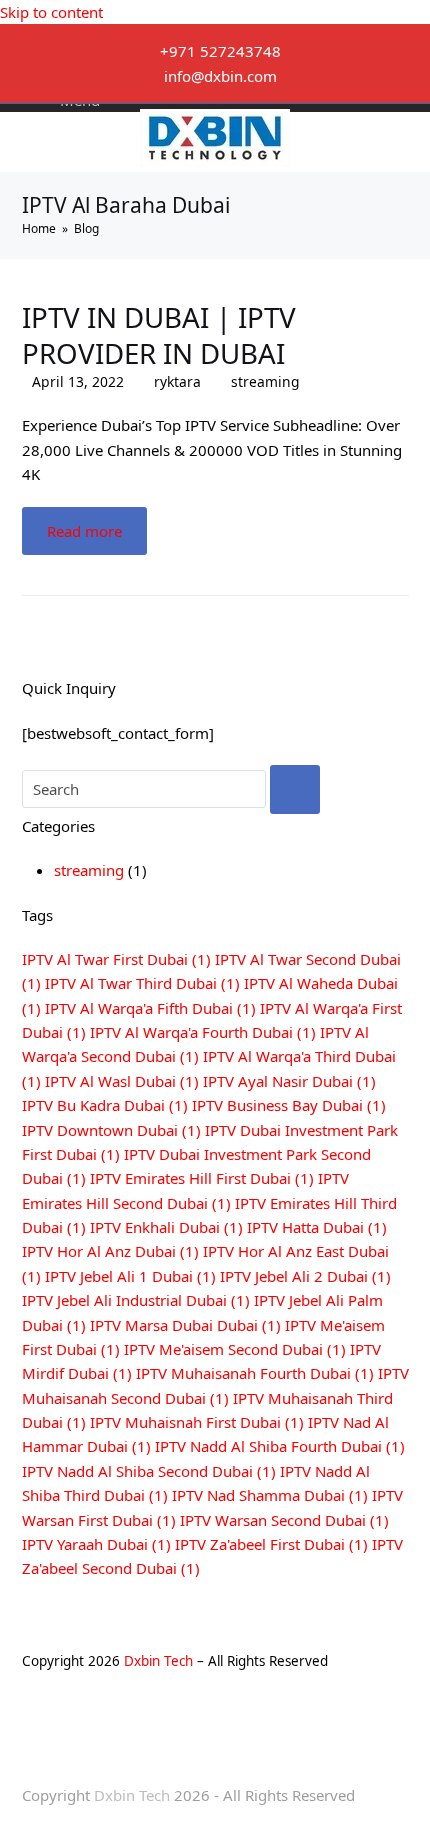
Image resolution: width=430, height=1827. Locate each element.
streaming (265, 381)
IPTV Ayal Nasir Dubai (289, 1081)
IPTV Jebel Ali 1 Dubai (130, 1276)
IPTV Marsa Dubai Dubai (185, 1325)
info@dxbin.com (220, 76)
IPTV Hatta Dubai (317, 1227)
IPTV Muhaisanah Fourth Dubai (255, 1373)
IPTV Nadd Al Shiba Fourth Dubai (280, 1446)
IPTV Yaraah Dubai (96, 1544)
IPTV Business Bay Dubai (289, 1105)
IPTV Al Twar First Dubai (116, 959)
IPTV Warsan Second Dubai (284, 1520)
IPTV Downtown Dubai (111, 1130)
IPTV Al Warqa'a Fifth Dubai (150, 1008)
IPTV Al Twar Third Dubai (142, 983)
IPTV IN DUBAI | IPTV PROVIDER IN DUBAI (159, 335)
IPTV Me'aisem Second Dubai (235, 1349)
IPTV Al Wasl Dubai (122, 1081)
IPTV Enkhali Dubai (166, 1227)
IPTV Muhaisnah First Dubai (197, 1422)
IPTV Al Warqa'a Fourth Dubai (203, 1032)
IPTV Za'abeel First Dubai (271, 1544)
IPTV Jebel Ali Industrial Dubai (136, 1300)
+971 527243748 (220, 51)
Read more (84, 531)
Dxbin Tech (158, 1661)
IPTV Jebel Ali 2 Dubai (305, 1276)
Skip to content (51, 12)
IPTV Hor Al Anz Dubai (110, 1251)
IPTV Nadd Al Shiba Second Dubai (149, 1471)
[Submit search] (295, 789)
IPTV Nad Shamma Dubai (270, 1495)
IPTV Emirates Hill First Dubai (202, 1178)
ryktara (177, 381)
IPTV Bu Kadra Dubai (105, 1105)
